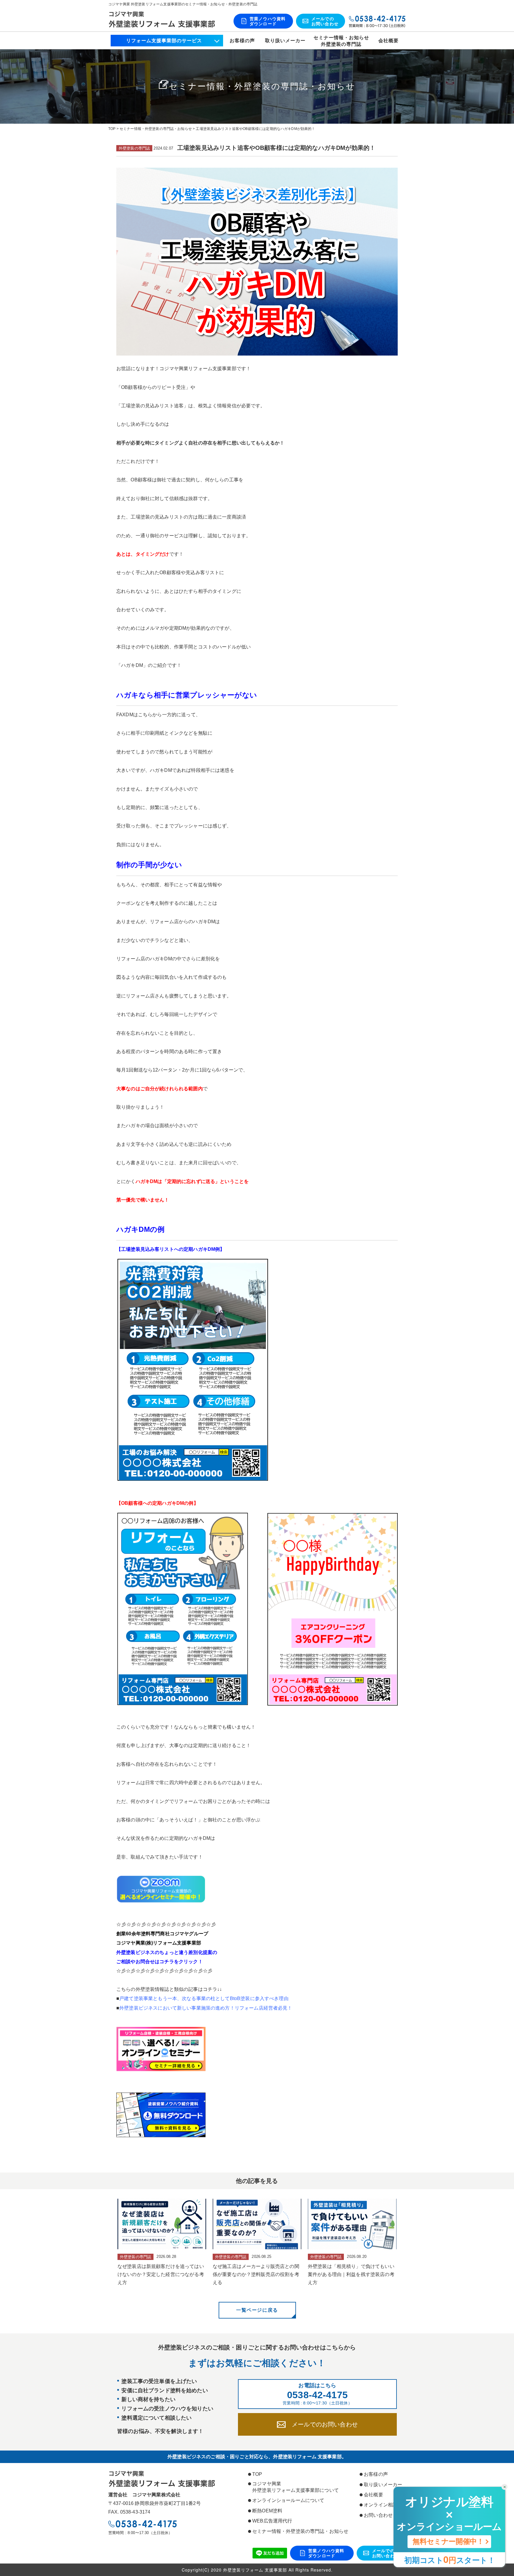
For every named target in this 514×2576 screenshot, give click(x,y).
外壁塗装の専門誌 (134, 148)
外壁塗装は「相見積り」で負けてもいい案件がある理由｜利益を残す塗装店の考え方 (351, 2274)
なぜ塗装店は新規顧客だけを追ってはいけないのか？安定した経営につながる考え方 (161, 2274)
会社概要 (388, 41)
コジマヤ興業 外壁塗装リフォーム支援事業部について (296, 2487)
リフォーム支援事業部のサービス (164, 41)
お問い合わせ (378, 2515)
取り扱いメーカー (285, 41)
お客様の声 (242, 41)
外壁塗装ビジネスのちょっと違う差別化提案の (167, 1952)
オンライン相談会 (383, 2505)
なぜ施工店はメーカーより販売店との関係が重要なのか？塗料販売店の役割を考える (256, 2274)
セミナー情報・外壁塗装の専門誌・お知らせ (300, 2531)
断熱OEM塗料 (267, 2511)
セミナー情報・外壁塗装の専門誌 (341, 41)
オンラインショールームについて (288, 2500)
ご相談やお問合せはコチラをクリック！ (160, 1962)
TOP (257, 2474)
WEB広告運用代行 (272, 2521)
